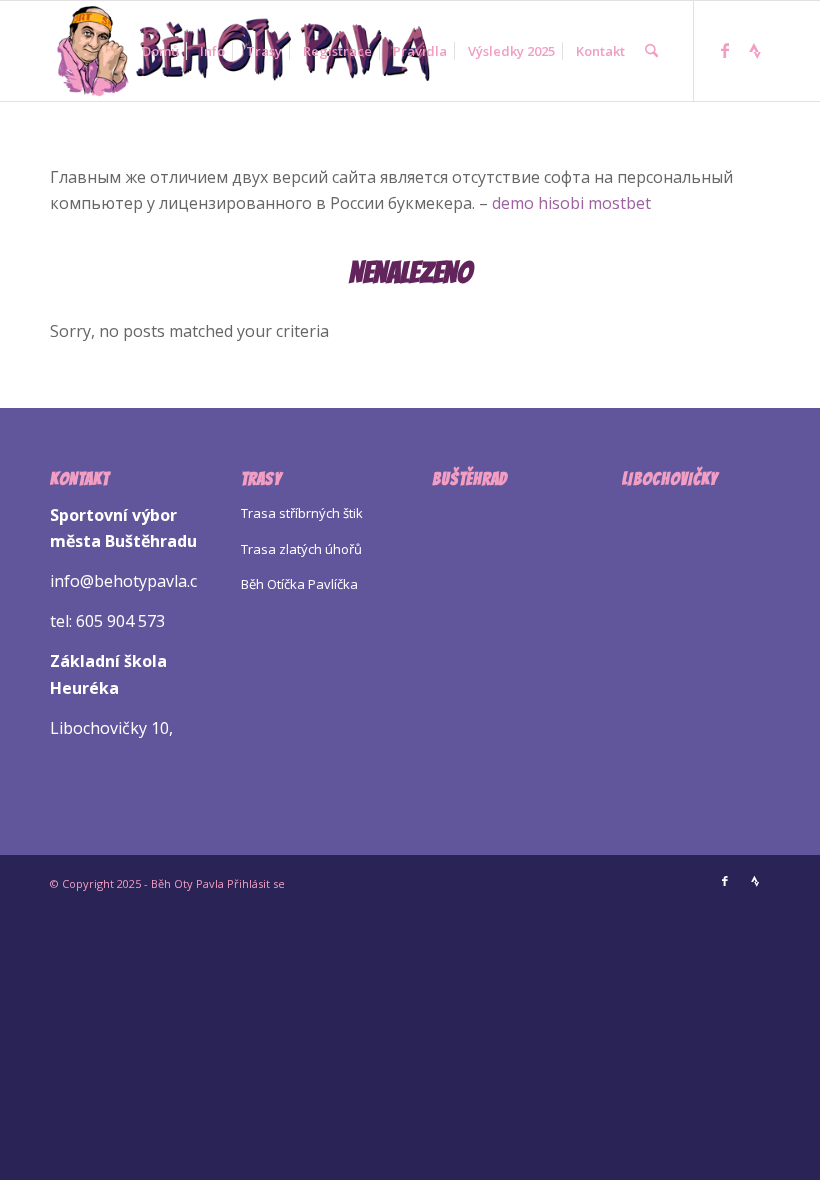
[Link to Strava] (755, 50)
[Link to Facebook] (725, 50)
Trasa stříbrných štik (302, 513)
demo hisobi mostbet (571, 203)
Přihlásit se (256, 883)
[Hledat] (651, 51)
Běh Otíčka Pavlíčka (299, 584)
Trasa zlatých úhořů (301, 549)
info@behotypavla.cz (127, 581)
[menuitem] (160, 51)
